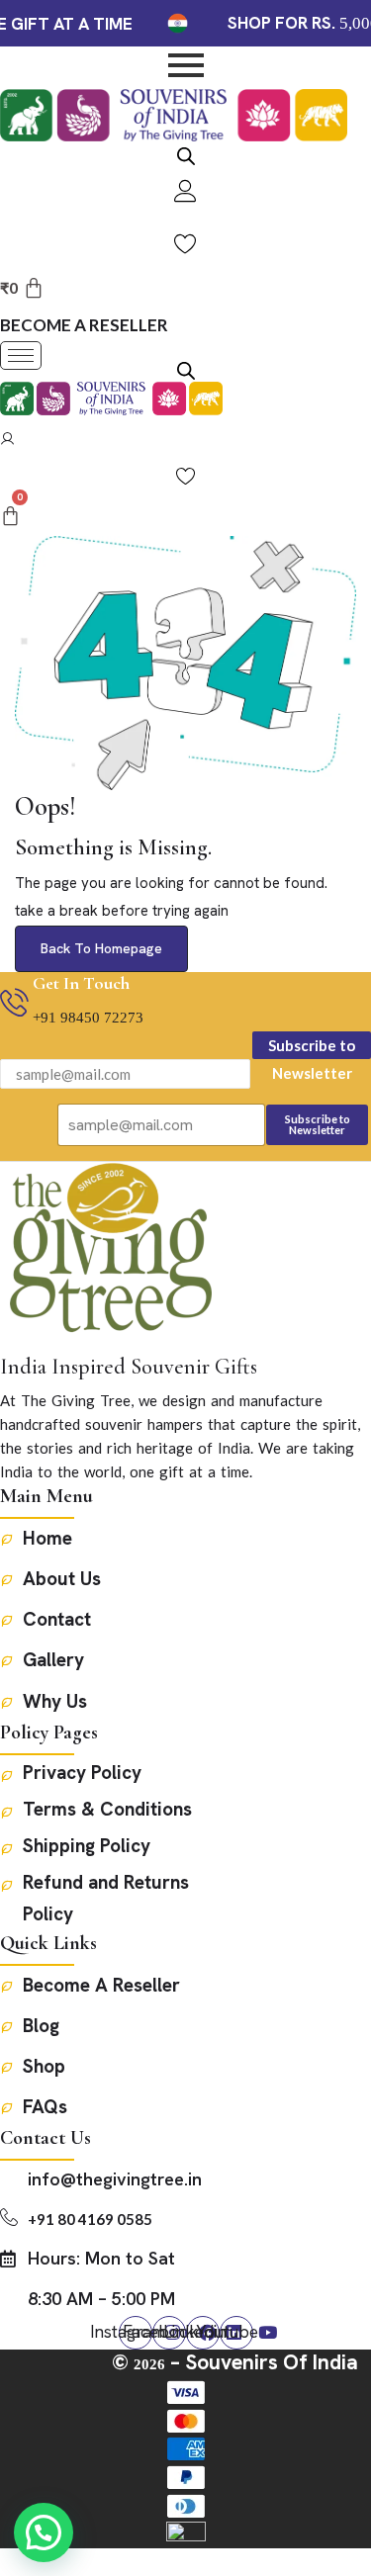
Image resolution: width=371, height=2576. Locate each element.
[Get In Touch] (14, 1005)
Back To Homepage (101, 948)
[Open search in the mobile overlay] (186, 154)
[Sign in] (7, 440)
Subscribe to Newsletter (312, 1048)
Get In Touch (81, 983)
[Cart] (10, 516)
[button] (44, 2532)
